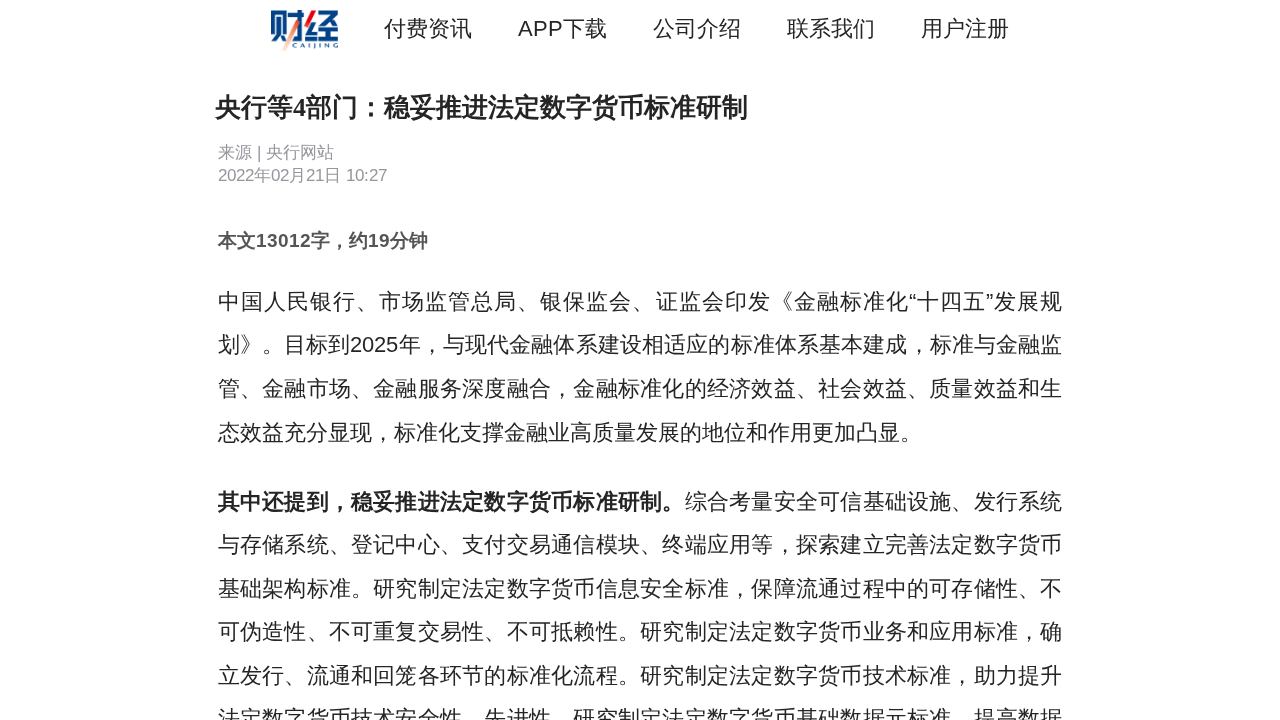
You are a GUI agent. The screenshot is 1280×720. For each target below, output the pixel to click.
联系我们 (831, 28)
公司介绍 (697, 28)
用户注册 (965, 28)
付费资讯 (428, 28)
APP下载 (562, 28)
